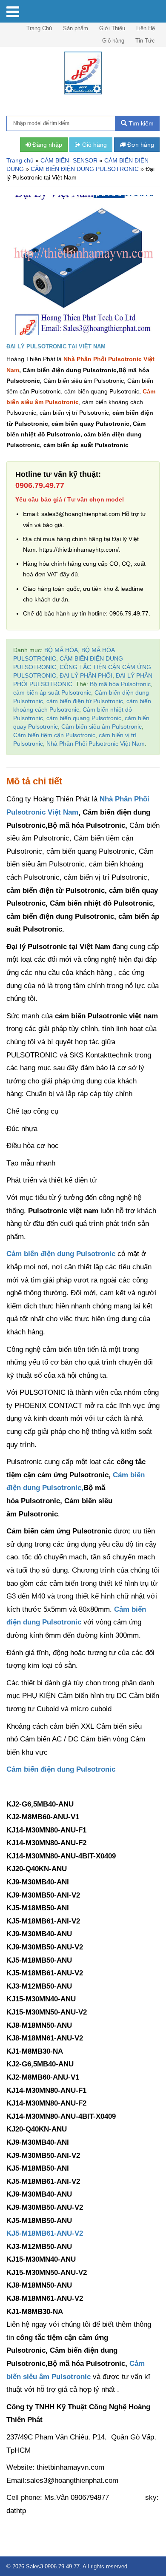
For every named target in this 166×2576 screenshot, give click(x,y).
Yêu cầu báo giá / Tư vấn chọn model (70, 499)
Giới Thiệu (112, 28)
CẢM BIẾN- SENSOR (69, 160)
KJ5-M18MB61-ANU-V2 (45, 2233)
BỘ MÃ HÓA (61, 650)
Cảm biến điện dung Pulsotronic (62, 1254)
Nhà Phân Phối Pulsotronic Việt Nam (96, 744)
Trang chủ (20, 160)
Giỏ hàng (113, 41)
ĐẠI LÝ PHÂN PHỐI (86, 675)
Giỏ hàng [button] (94, 145)
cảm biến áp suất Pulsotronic (52, 692)
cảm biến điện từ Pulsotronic (85, 701)
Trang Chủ (39, 28)
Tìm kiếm (140, 123)
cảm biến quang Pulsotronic (84, 718)
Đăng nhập (46, 145)
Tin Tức (145, 41)
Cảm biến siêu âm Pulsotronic (102, 727)
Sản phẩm (76, 28)
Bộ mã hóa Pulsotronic (120, 684)
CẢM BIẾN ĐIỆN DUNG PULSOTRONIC (85, 169)
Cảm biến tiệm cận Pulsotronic (54, 735)
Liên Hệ (146, 28)
